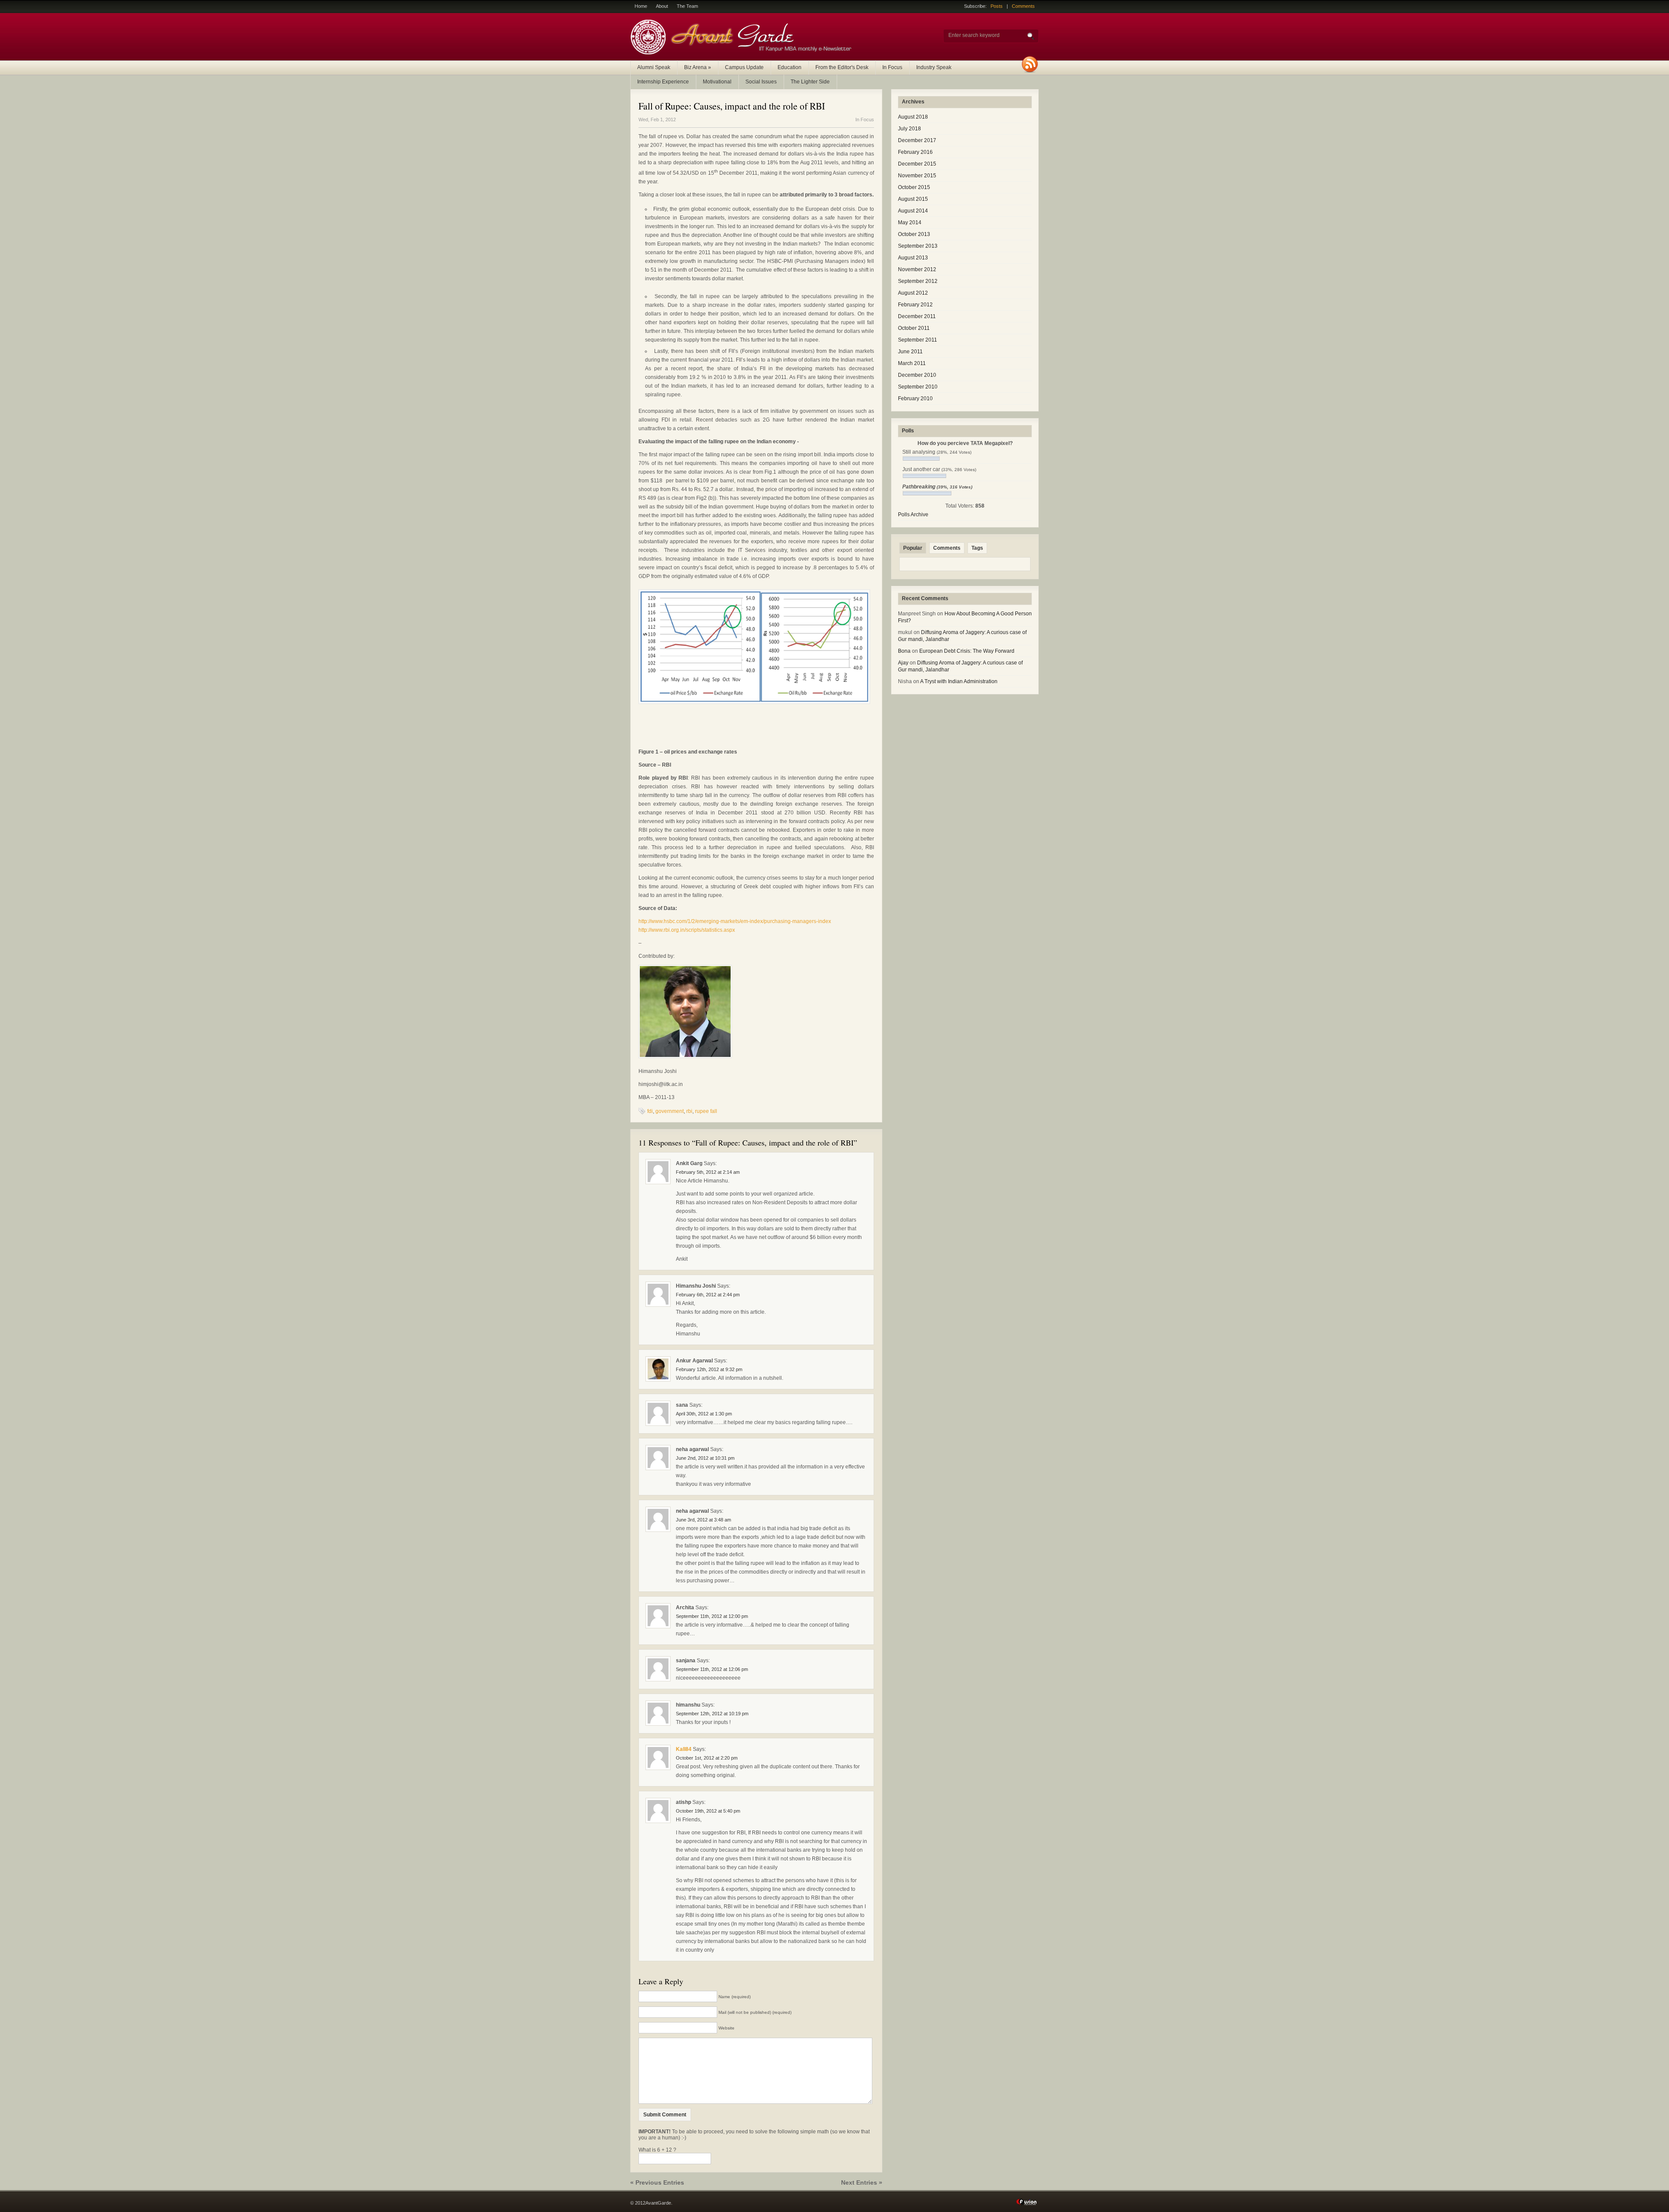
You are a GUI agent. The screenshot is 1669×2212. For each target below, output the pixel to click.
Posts (997, 6)
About (662, 6)
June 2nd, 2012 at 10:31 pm (705, 1458)
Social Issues (761, 82)
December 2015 (917, 164)
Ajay (903, 663)
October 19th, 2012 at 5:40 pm (708, 1811)
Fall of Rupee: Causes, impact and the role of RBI (732, 106)
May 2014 (910, 223)
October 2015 (914, 187)
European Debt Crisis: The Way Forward (967, 651)
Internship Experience (663, 82)
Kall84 (684, 1749)
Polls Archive (913, 515)
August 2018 (913, 117)
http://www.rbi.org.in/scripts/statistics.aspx (687, 930)
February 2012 (915, 305)
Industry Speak (934, 67)
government (670, 1111)
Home (641, 6)
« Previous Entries (657, 2182)
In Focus (892, 67)
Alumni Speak (654, 67)
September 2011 (918, 340)
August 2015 (913, 199)
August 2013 (913, 258)
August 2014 (913, 211)
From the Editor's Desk (842, 67)
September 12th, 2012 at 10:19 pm (712, 1714)
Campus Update (744, 67)
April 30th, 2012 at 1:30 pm (704, 1414)
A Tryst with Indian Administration (959, 681)
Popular (913, 548)
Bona (904, 651)
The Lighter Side (810, 82)
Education (790, 67)
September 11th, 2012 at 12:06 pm (712, 1669)
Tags (977, 548)
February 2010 (915, 399)
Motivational (717, 82)
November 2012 (917, 269)
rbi (689, 1111)
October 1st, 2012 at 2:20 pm (707, 1758)
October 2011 (914, 328)
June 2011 (910, 352)
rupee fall (706, 1111)
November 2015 (917, 176)
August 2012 (913, 293)
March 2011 (912, 363)
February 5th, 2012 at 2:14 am (708, 1172)
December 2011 (917, 316)
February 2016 (915, 152)
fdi (650, 1111)
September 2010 (918, 387)
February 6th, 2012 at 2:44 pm (708, 1295)
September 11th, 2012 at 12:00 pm (712, 1616)
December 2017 (917, 140)
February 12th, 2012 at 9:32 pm (709, 1369)
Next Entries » (862, 2182)
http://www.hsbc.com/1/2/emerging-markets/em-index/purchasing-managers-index (735, 921)
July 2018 (909, 129)
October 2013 (914, 234)
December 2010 (917, 375)
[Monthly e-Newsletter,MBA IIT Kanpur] (743, 53)
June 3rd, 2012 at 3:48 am (703, 1520)
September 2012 (918, 281)
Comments (1023, 6)
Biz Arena (698, 67)
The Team (687, 6)
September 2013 (918, 246)
